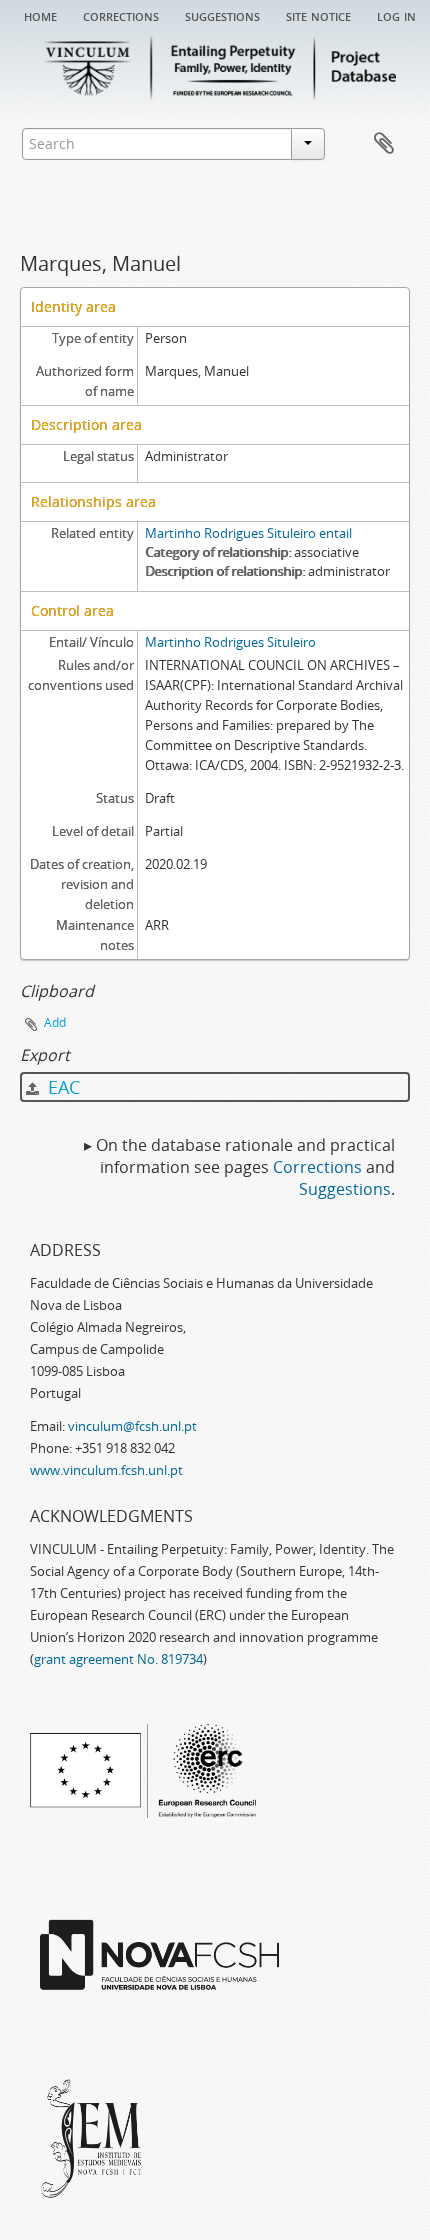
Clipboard (384, 144)
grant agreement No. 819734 (118, 1659)
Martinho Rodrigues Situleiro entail (248, 533)
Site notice (318, 15)
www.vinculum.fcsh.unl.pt (106, 1470)
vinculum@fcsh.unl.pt (132, 1426)
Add (55, 1022)
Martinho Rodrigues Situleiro (230, 642)
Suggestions (222, 15)
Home (40, 15)
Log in (396, 15)
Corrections (121, 15)
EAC (61, 1087)
